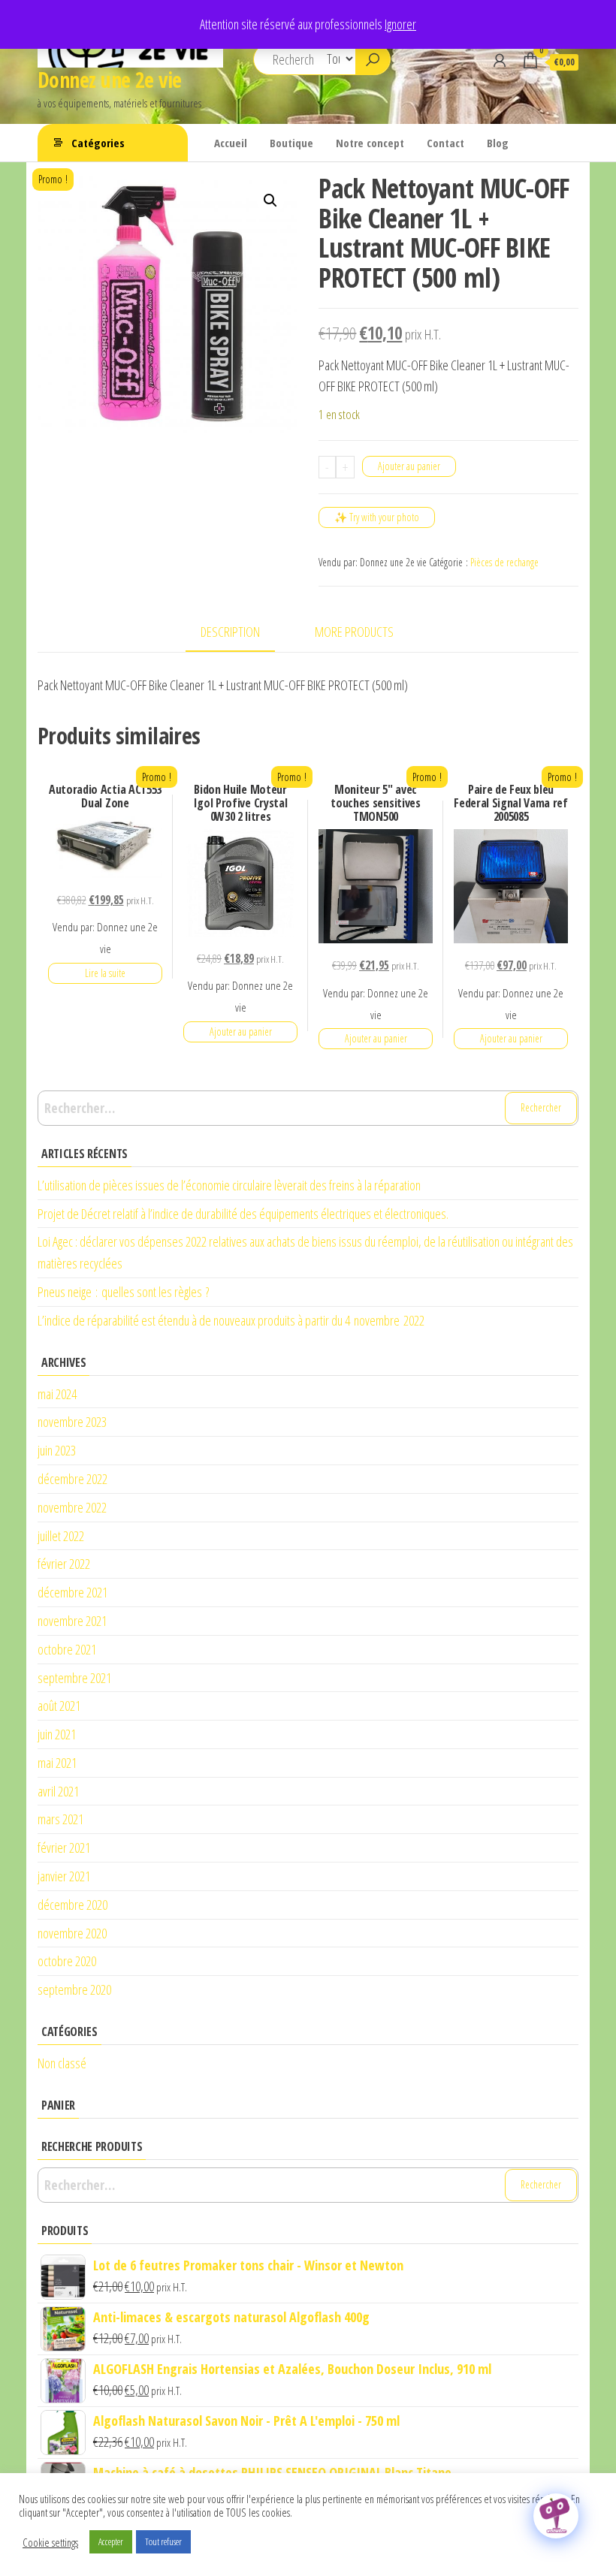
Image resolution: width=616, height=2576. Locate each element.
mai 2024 (57, 1394)
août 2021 (59, 1706)
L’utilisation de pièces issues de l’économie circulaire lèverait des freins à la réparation (229, 1185)
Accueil (231, 143)
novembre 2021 (72, 1621)
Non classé (62, 2063)
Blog (498, 143)
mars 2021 (60, 1819)
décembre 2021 (72, 1592)
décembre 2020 (72, 1905)
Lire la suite (105, 973)
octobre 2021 (67, 1649)
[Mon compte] (500, 60)
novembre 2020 (72, 1933)
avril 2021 (58, 1791)
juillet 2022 (61, 1536)
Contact (445, 143)
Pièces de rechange (504, 562)
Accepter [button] (111, 2541)
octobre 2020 (67, 1961)
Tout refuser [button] (163, 2541)
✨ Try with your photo (377, 517)
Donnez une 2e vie (109, 80)
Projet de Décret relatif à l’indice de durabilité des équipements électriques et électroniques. (243, 1214)
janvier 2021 (64, 1876)
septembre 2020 (74, 1989)
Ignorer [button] (400, 24)
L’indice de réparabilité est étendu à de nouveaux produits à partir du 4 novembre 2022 (231, 1320)
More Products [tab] (354, 632)
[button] (270, 201)
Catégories (98, 143)
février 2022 (64, 1564)
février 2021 (64, 1848)
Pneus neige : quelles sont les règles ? (123, 1292)
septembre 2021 (74, 1678)
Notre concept (370, 143)
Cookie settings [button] (50, 2542)
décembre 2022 (72, 1479)
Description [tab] (230, 632)
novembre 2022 (72, 1507)
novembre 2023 (72, 1422)
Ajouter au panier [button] (241, 1032)
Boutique (291, 143)
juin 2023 (57, 1450)
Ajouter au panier (409, 466)
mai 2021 (57, 1763)
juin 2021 (57, 1734)
